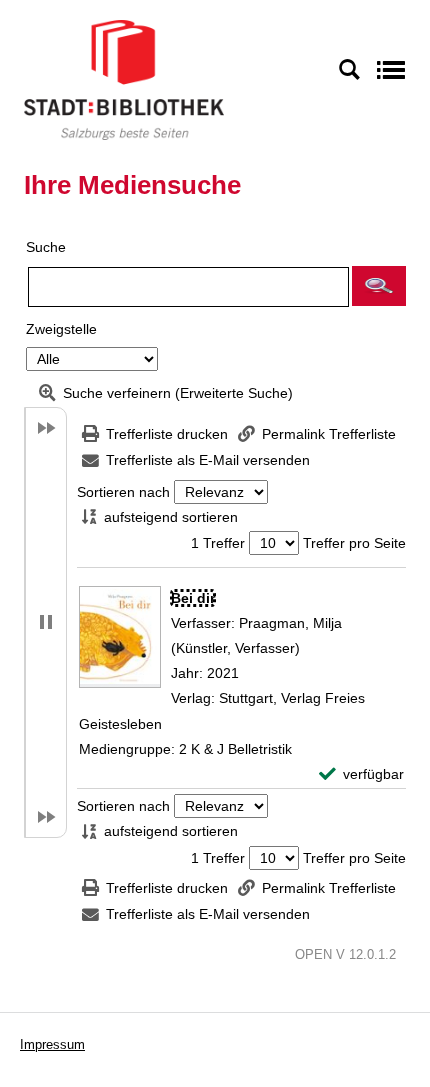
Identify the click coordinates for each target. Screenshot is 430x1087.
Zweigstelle (61, 329)
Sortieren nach (123, 492)
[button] (379, 286)
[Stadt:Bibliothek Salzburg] (124, 79)
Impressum (52, 1044)
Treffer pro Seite (354, 543)
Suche (46, 247)
